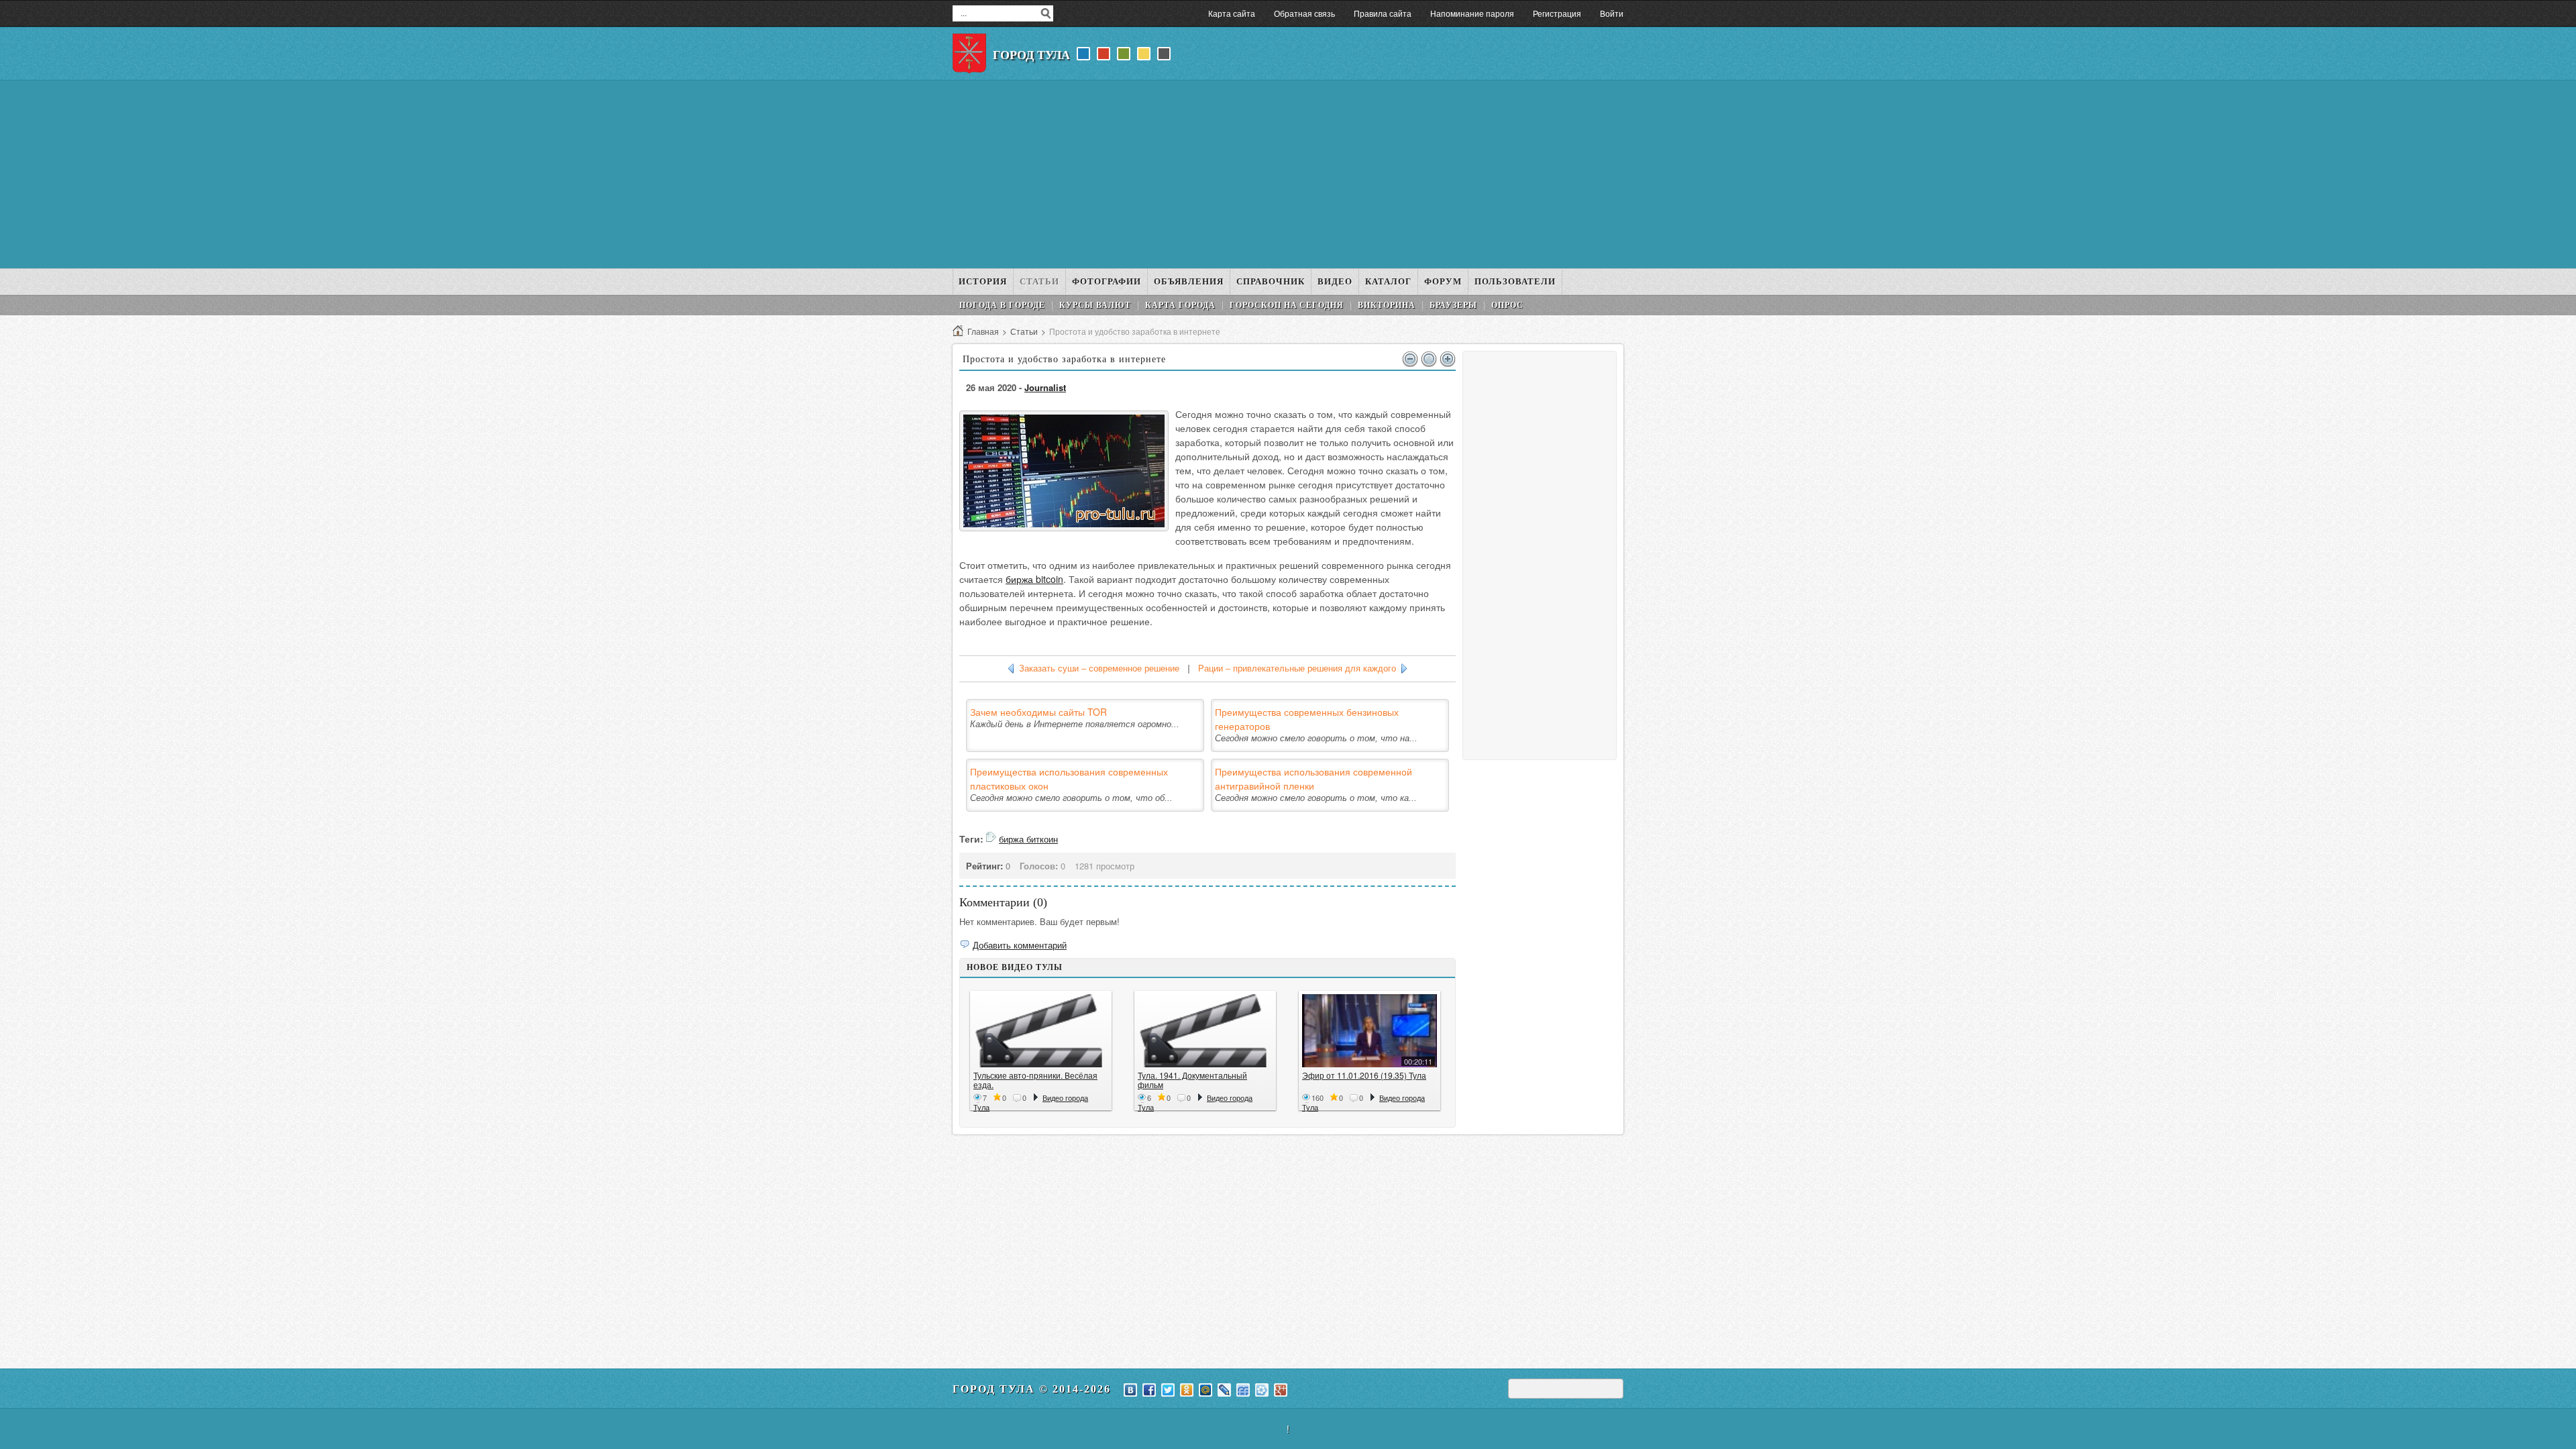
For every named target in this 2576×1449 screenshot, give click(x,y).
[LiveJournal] (1224, 1390)
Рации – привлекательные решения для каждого (1297, 668)
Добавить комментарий (1020, 945)
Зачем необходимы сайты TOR (1038, 712)
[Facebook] (1149, 1390)
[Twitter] (1168, 1390)
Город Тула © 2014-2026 (1032, 1389)
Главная (983, 331)
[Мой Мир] (1205, 1390)
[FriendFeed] (1243, 1390)
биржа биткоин (1028, 839)
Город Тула (1031, 55)
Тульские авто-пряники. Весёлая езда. (1035, 1080)
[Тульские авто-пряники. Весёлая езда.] (1041, 1031)
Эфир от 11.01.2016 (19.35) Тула (1364, 1075)
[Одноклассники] (1187, 1390)
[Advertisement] (1288, 174)
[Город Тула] (969, 54)
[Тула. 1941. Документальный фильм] (1205, 1031)
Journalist (1045, 387)
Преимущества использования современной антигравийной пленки (1313, 779)
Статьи (1024, 331)
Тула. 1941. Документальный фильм (1192, 1080)
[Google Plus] (1281, 1390)
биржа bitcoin (1034, 579)
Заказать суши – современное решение (1099, 668)
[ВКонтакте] (1130, 1390)
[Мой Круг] (1262, 1390)
